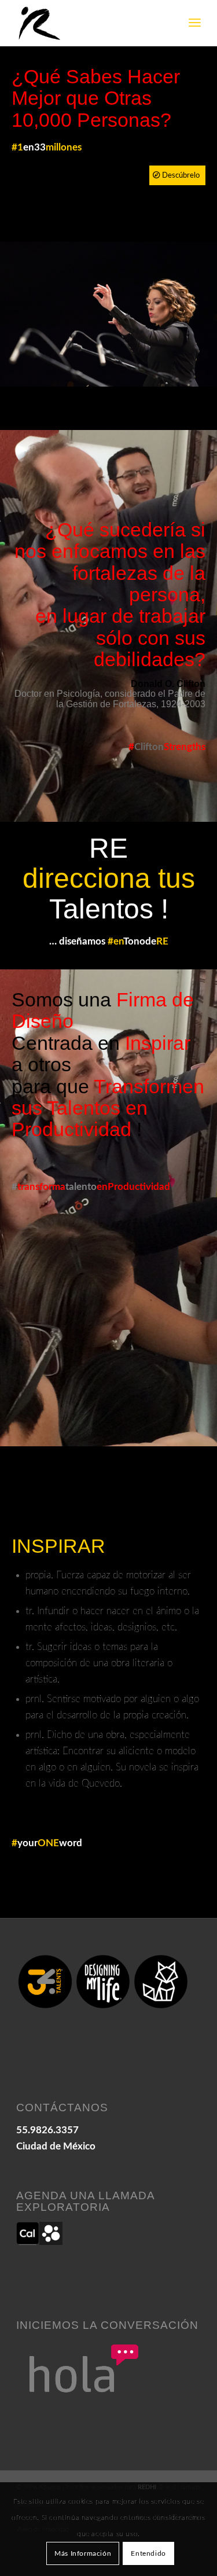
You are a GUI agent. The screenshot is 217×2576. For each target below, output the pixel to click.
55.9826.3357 (47, 2130)
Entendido (148, 2553)
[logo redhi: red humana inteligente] (90, 23)
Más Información (83, 2553)
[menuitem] (195, 23)
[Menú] (195, 23)
